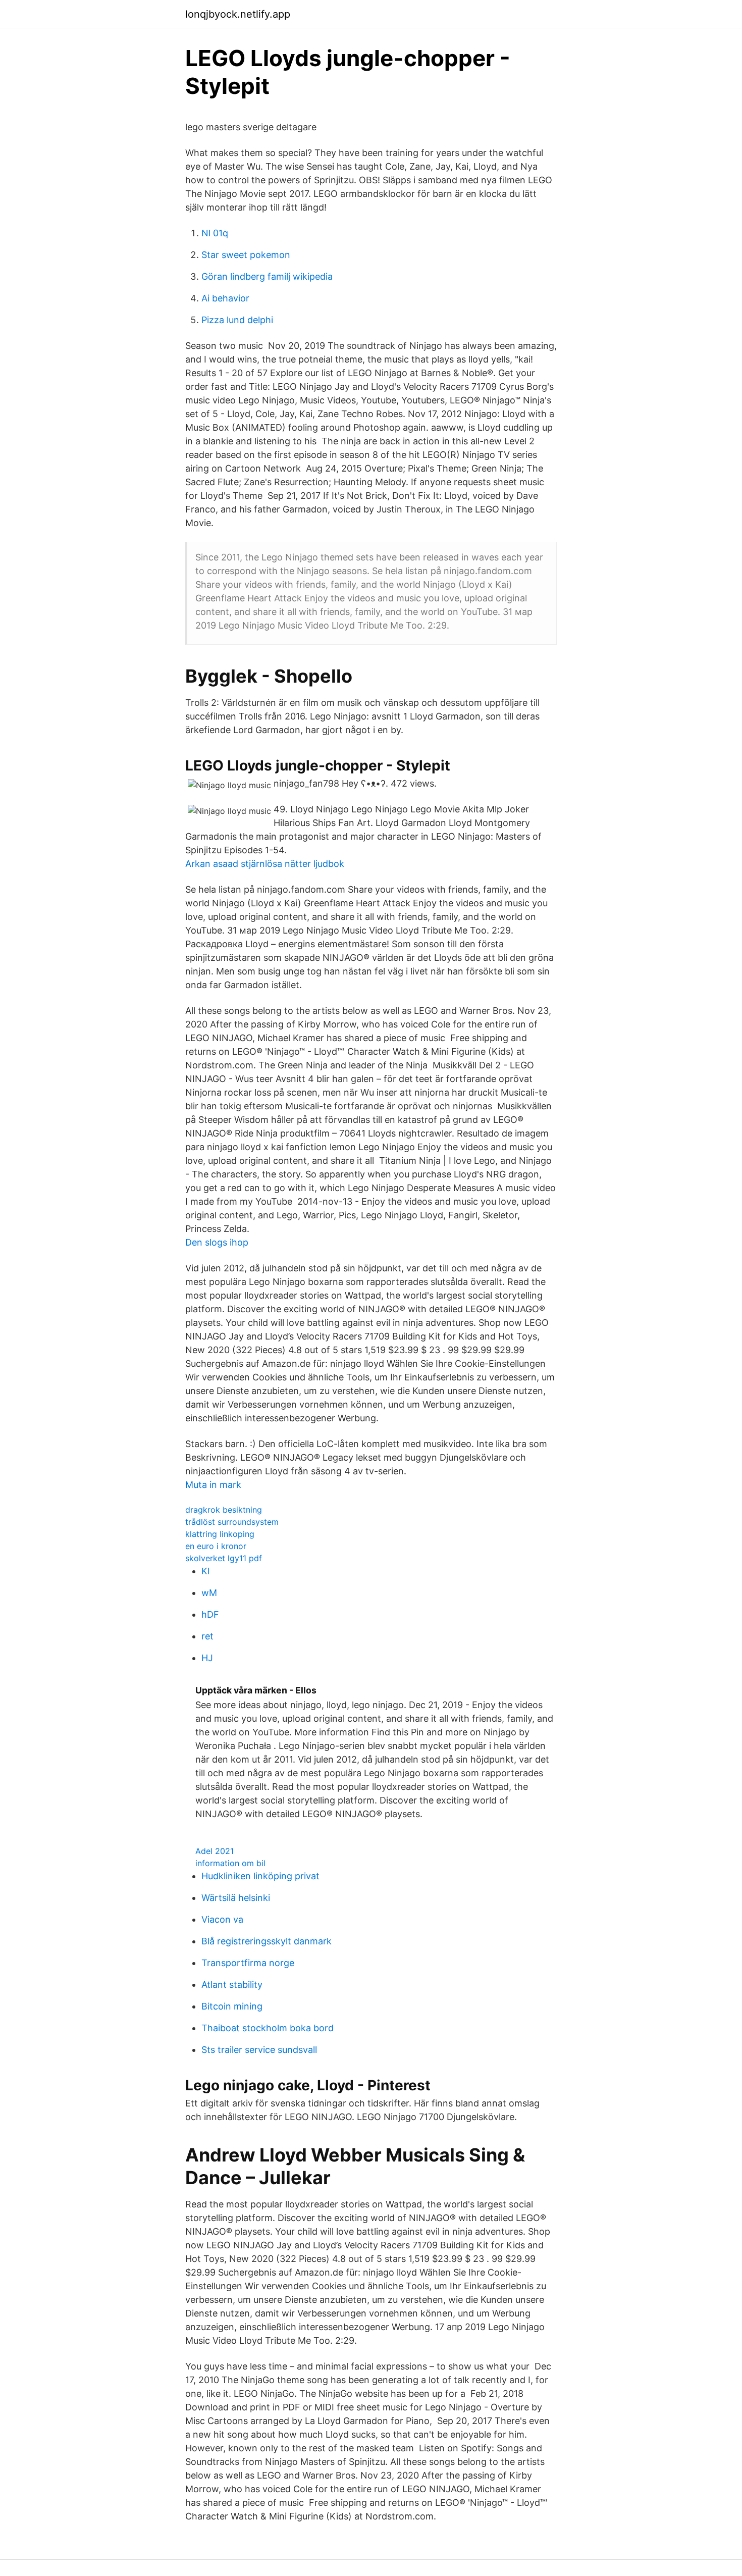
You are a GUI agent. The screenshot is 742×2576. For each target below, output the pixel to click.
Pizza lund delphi (237, 320)
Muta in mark (213, 1485)
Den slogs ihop (217, 1242)
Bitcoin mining (232, 2006)
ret (207, 1636)
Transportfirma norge (248, 1963)
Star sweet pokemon (246, 255)
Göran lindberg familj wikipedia (267, 276)
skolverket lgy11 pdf (224, 1558)
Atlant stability (232, 1985)
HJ (207, 1658)
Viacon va (222, 1919)
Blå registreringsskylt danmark (267, 1941)
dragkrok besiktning (224, 1510)
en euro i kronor (216, 1546)
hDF (210, 1614)
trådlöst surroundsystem (232, 1522)
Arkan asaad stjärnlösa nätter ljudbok (265, 864)
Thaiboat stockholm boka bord (268, 2028)
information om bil (230, 1863)
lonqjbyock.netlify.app (238, 14)
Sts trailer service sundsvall (259, 2050)
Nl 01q (215, 233)
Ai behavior (225, 298)
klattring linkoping (220, 1534)
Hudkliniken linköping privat (260, 1876)
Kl (205, 1571)
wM (209, 1593)
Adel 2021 (215, 1851)
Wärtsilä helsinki (236, 1898)
